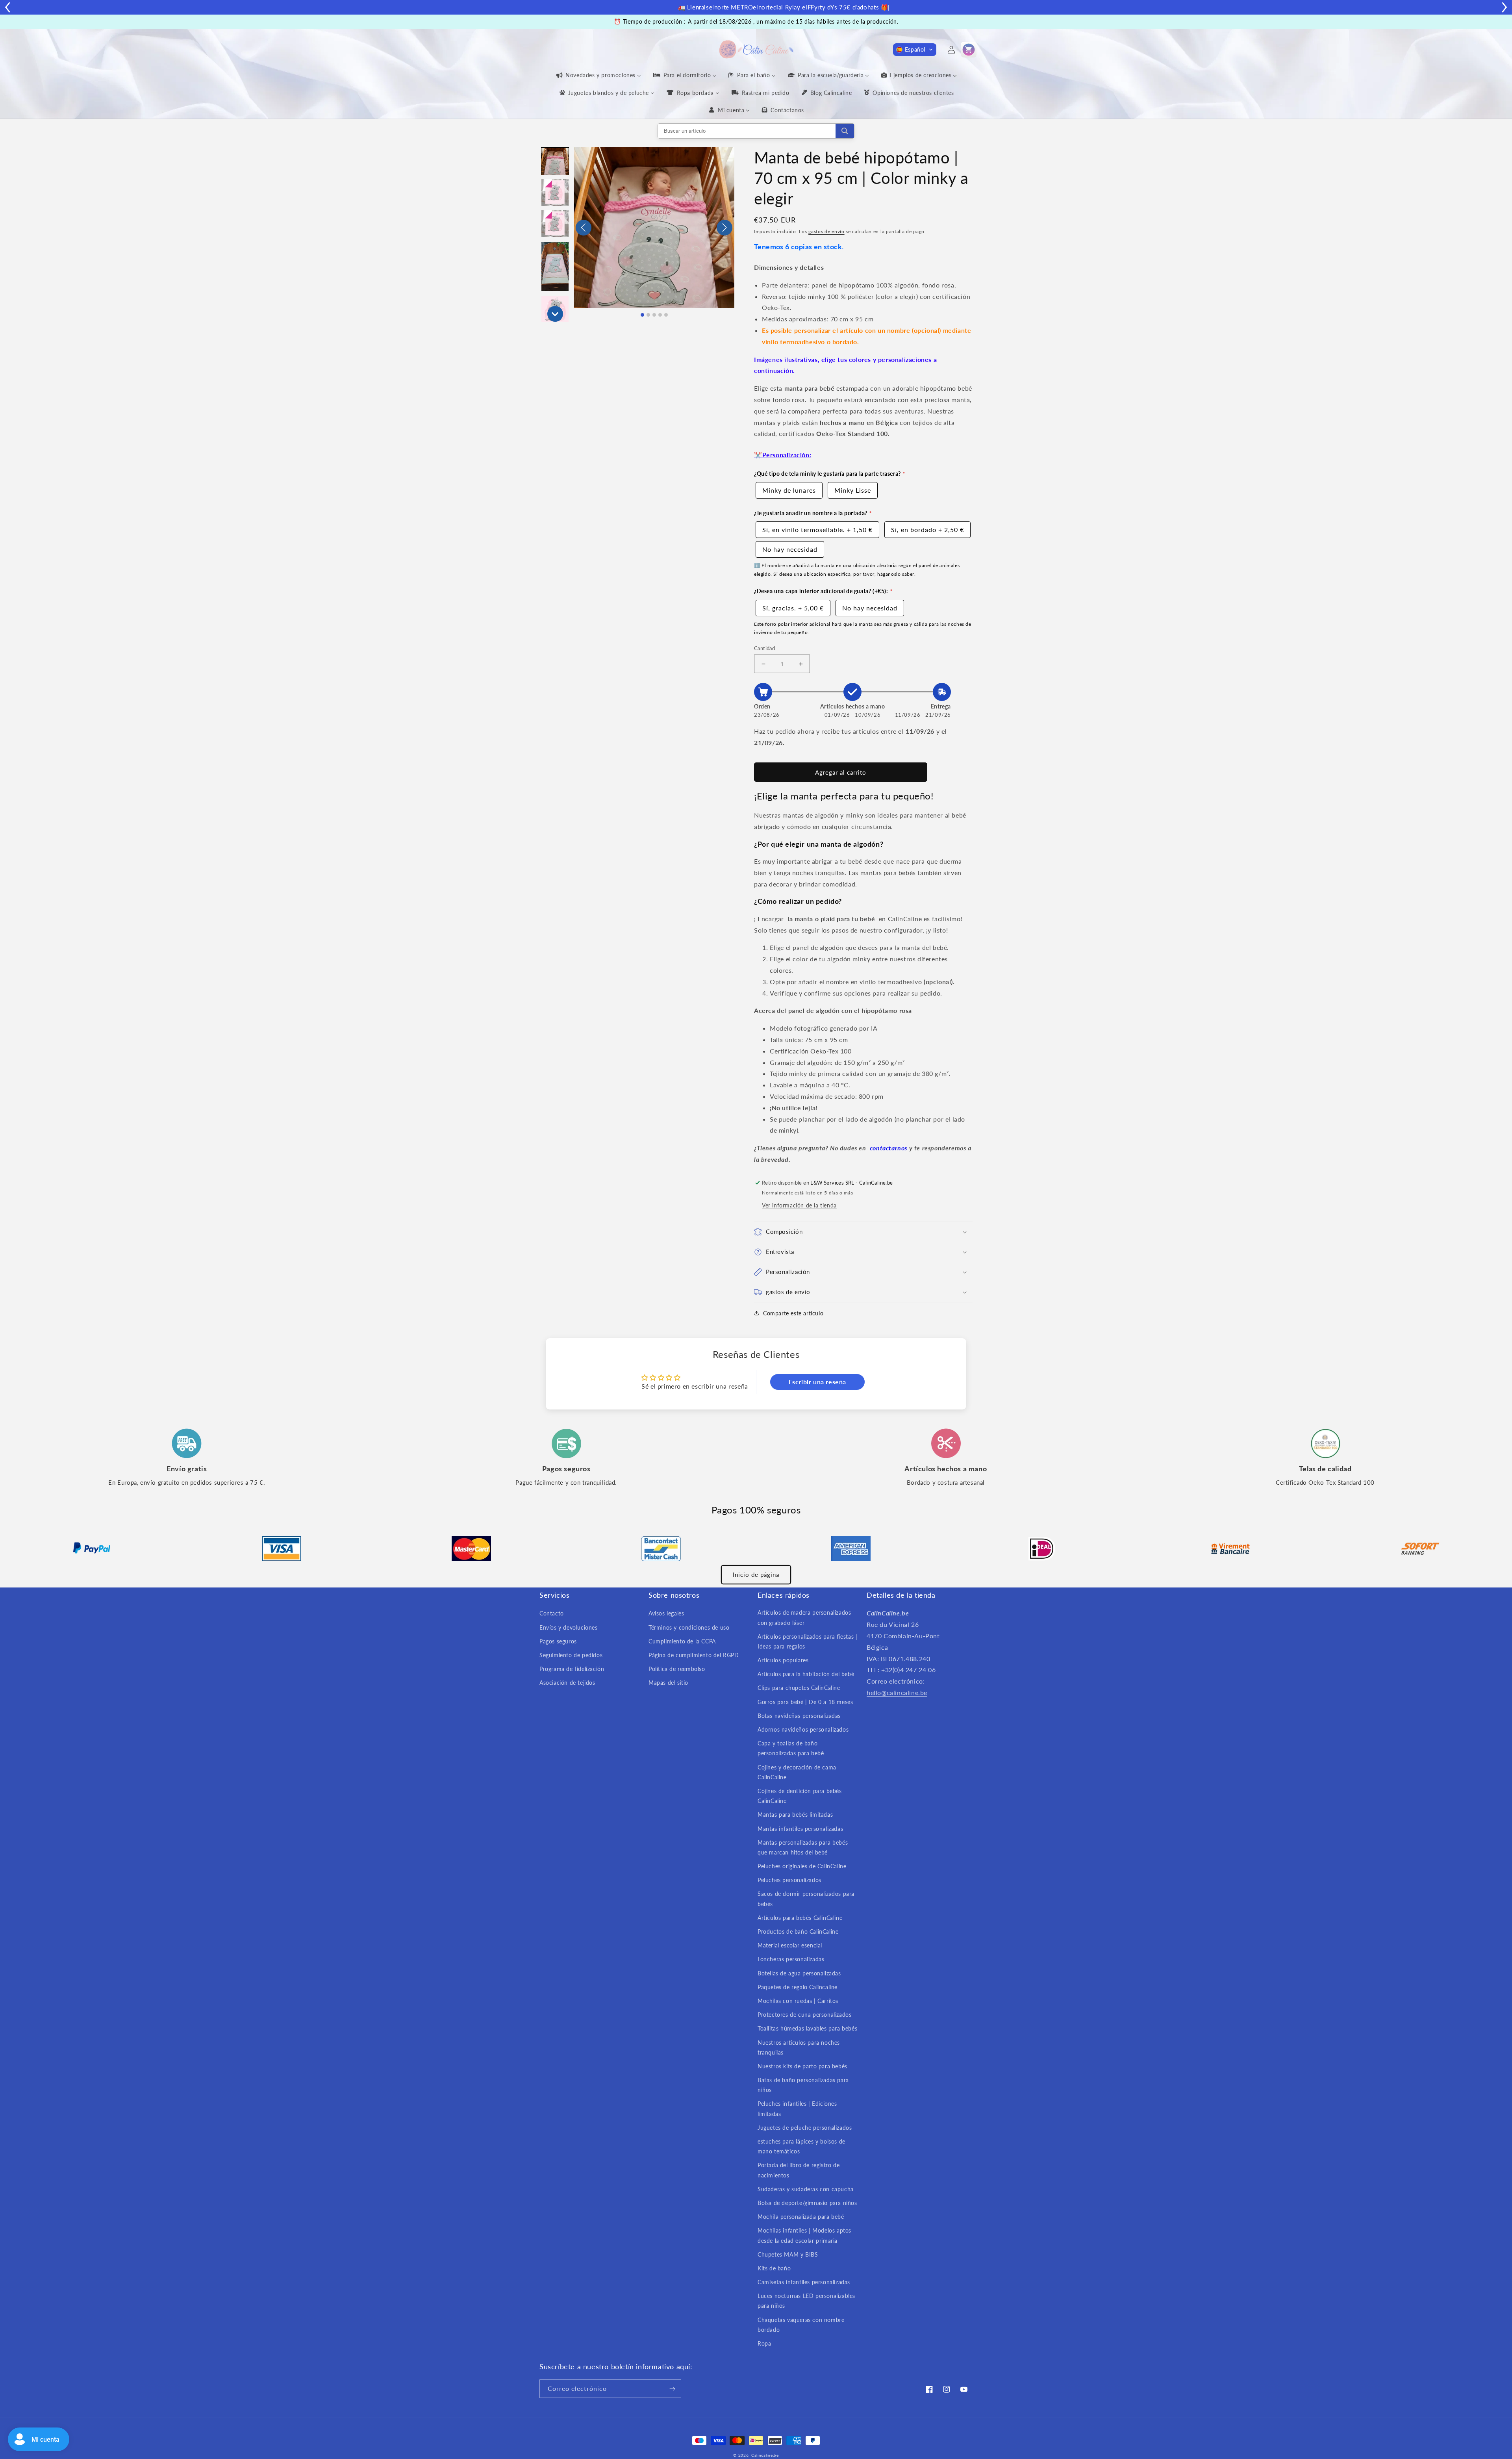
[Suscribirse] (672, 2391)
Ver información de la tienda (799, 1205)
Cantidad (764, 648)
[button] (915, 50)
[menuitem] (598, 75)
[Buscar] (845, 131)
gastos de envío (826, 231)
